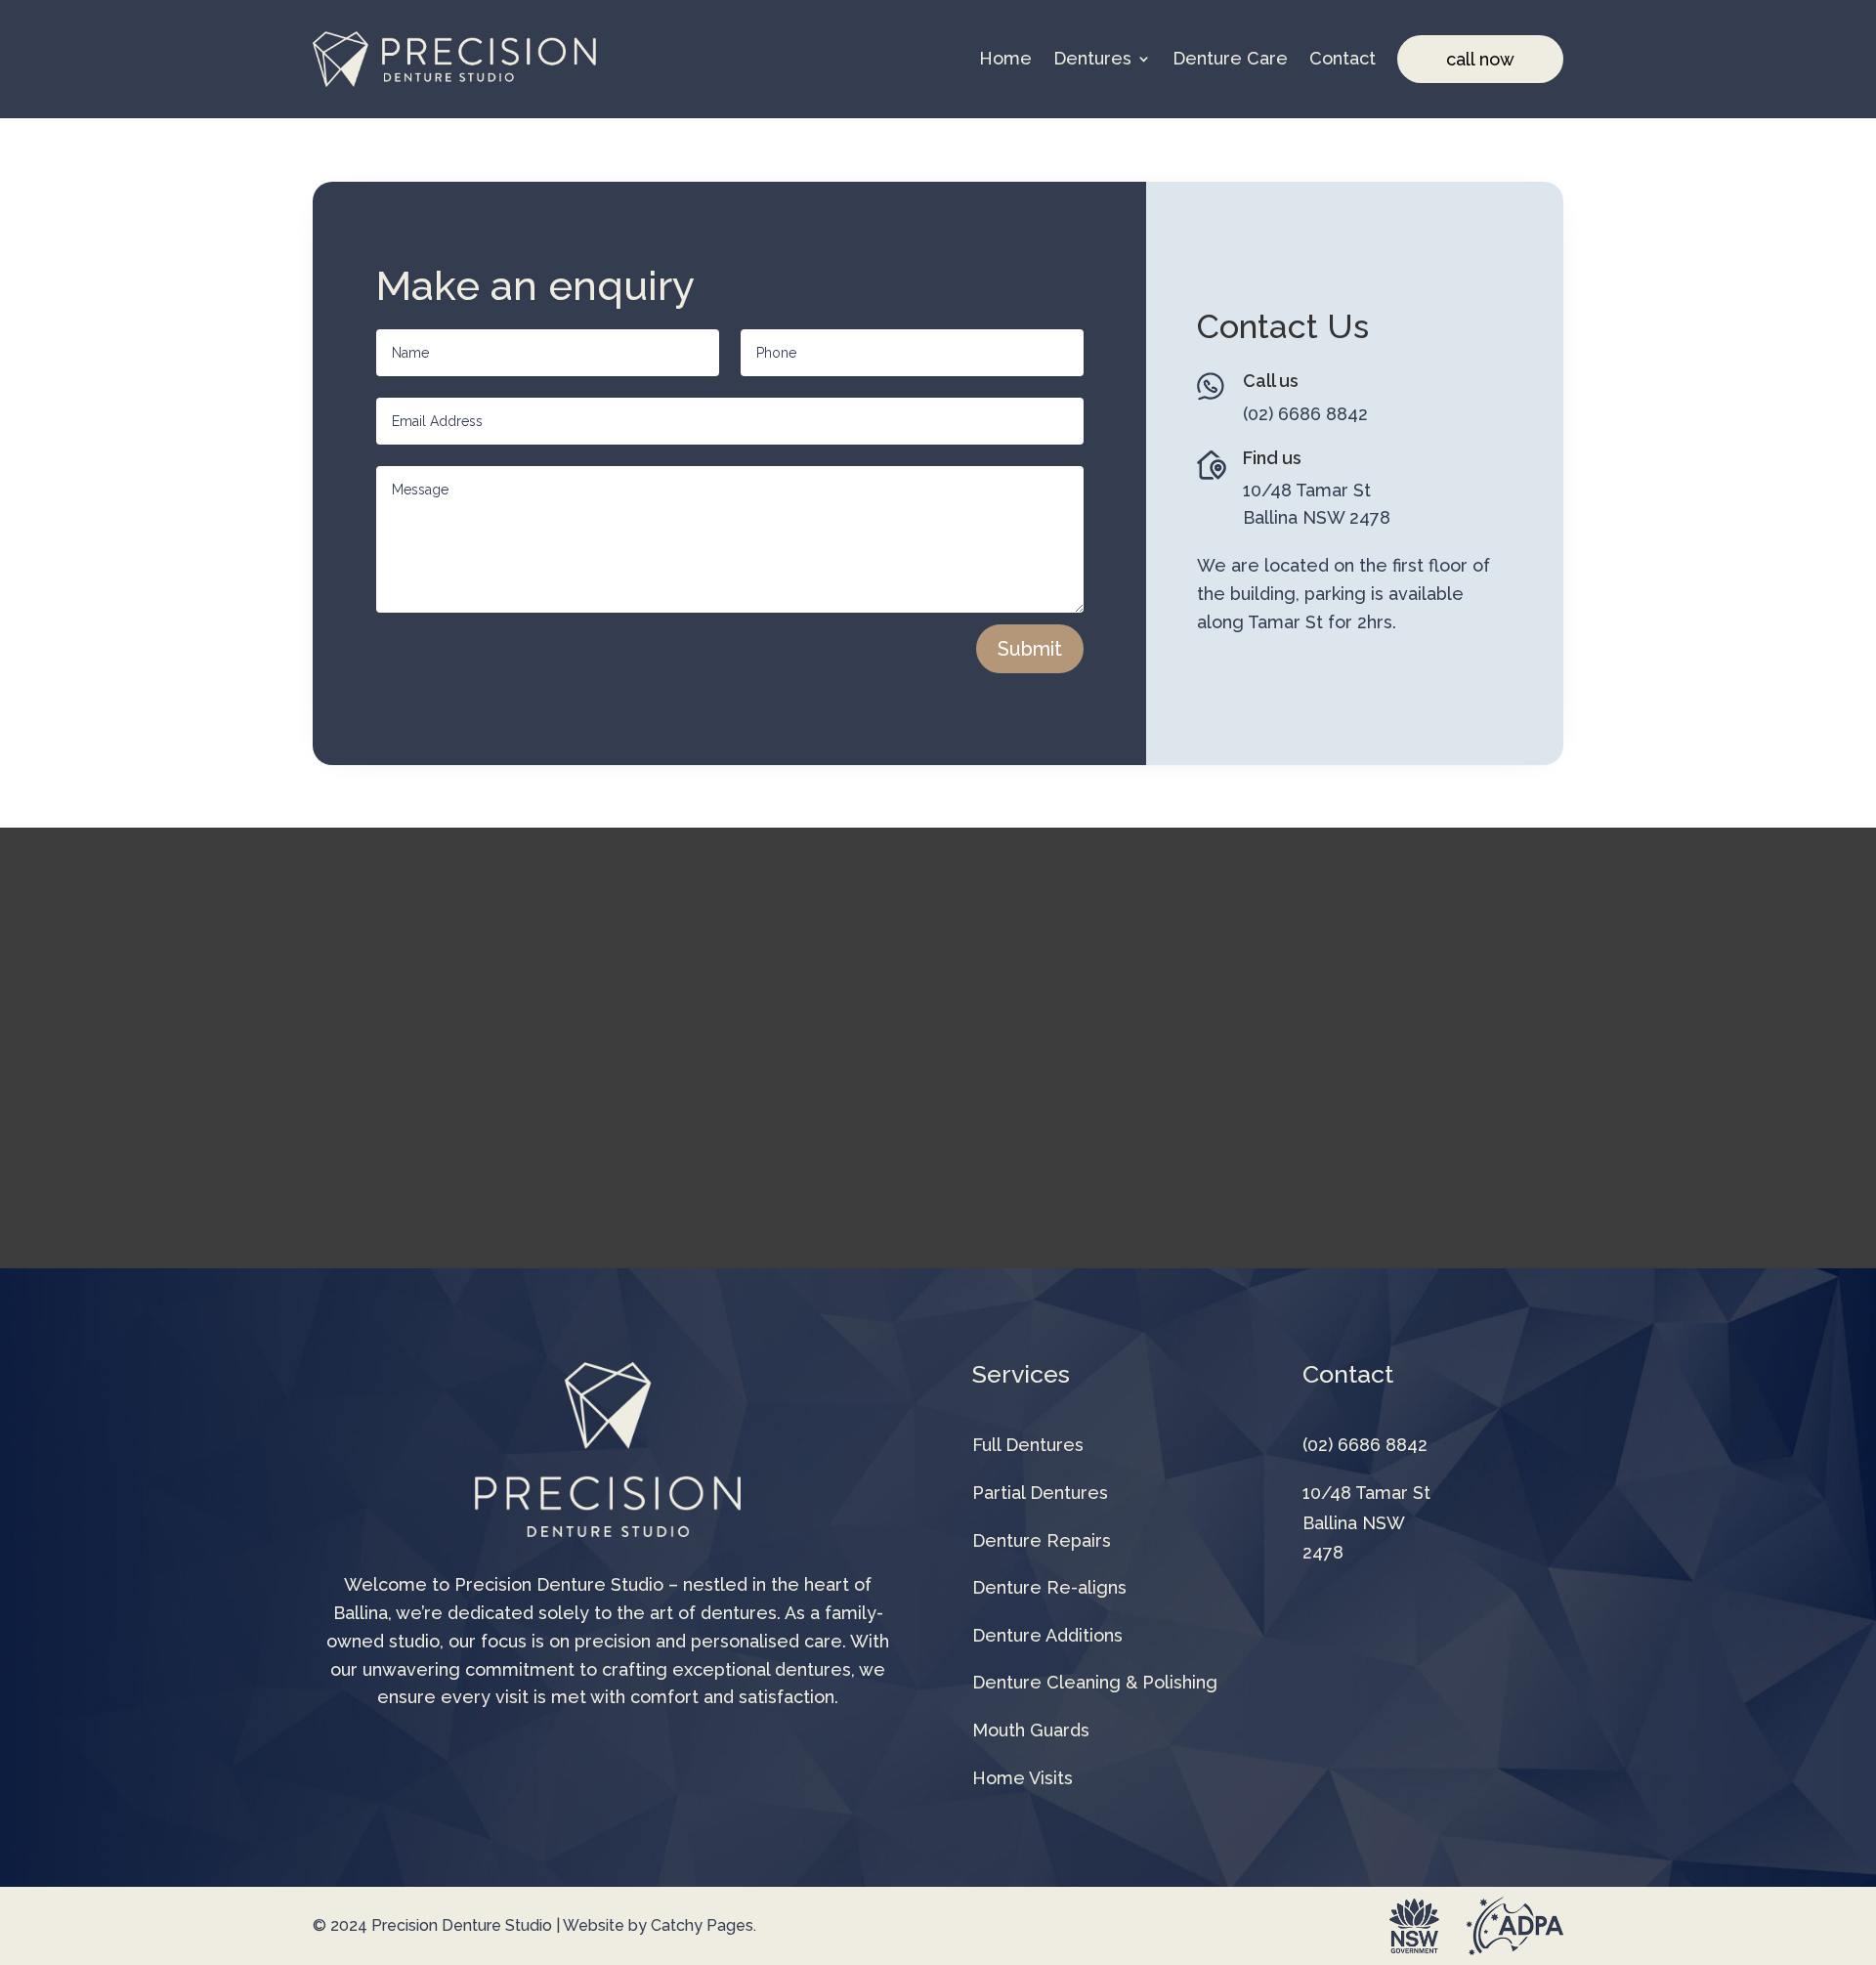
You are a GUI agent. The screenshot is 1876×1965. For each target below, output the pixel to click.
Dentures (1092, 59)
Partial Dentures (1040, 1493)
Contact (1343, 59)
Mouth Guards (1031, 1730)
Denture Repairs (1042, 1540)
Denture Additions (1047, 1635)
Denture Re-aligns (1049, 1587)
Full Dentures (1028, 1445)
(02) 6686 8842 (1305, 414)
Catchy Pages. (703, 1925)
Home (1005, 59)
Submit (1030, 649)
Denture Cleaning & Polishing (1095, 1682)
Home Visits (1023, 1778)
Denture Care (1230, 59)
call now (1480, 59)
